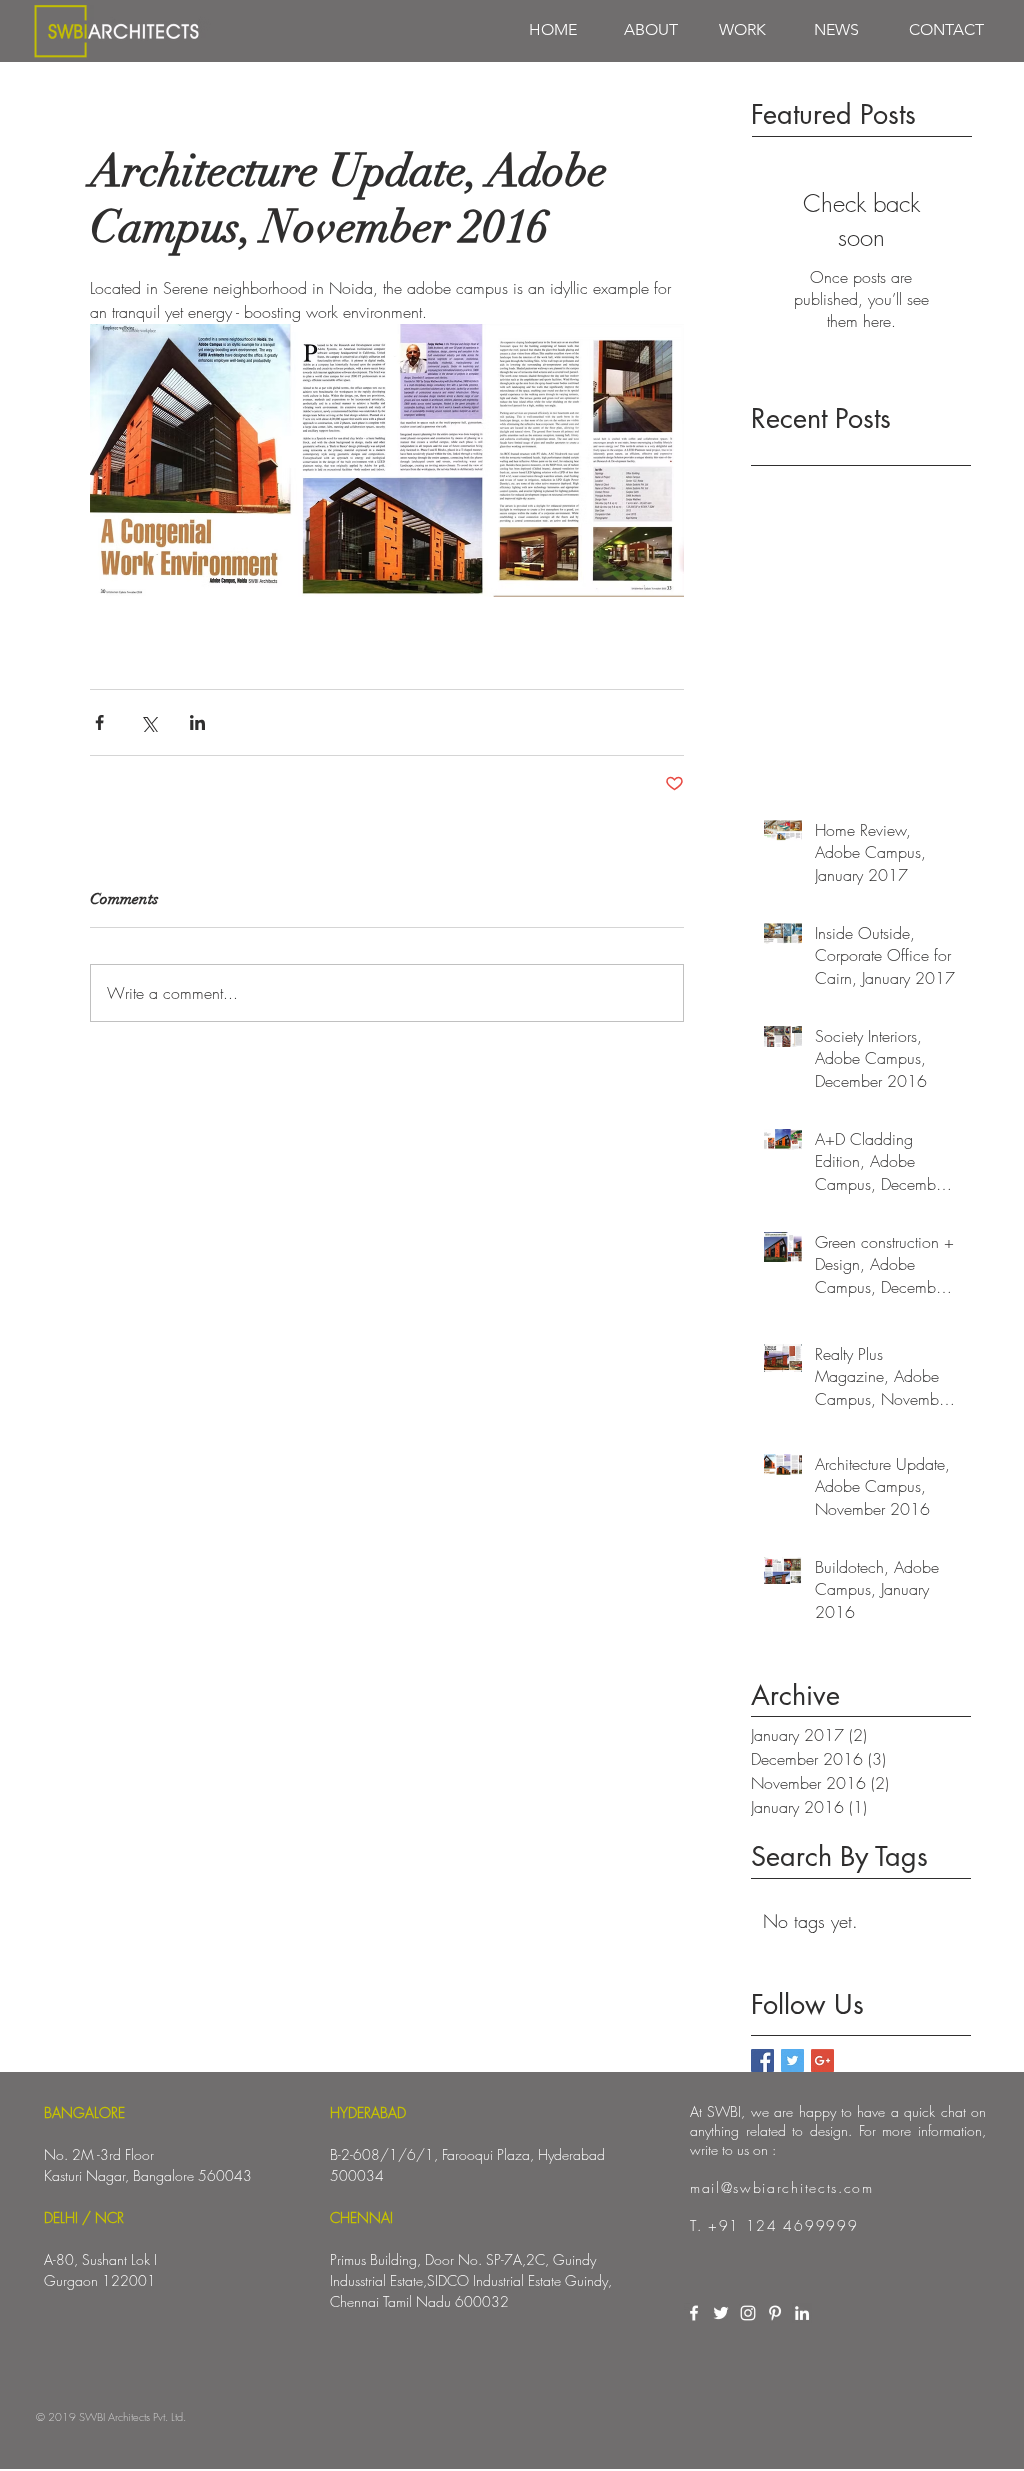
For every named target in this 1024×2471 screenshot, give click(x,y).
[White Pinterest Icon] (775, 2313)
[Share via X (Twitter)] (148, 722)
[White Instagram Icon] (748, 2313)
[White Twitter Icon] (721, 2313)
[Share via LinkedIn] (197, 722)
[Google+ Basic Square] (822, 2060)
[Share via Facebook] (99, 722)
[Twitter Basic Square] (792, 2060)
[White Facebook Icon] (694, 2313)
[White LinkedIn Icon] (802, 2313)
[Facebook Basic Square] (762, 2060)
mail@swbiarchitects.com (782, 2187)
